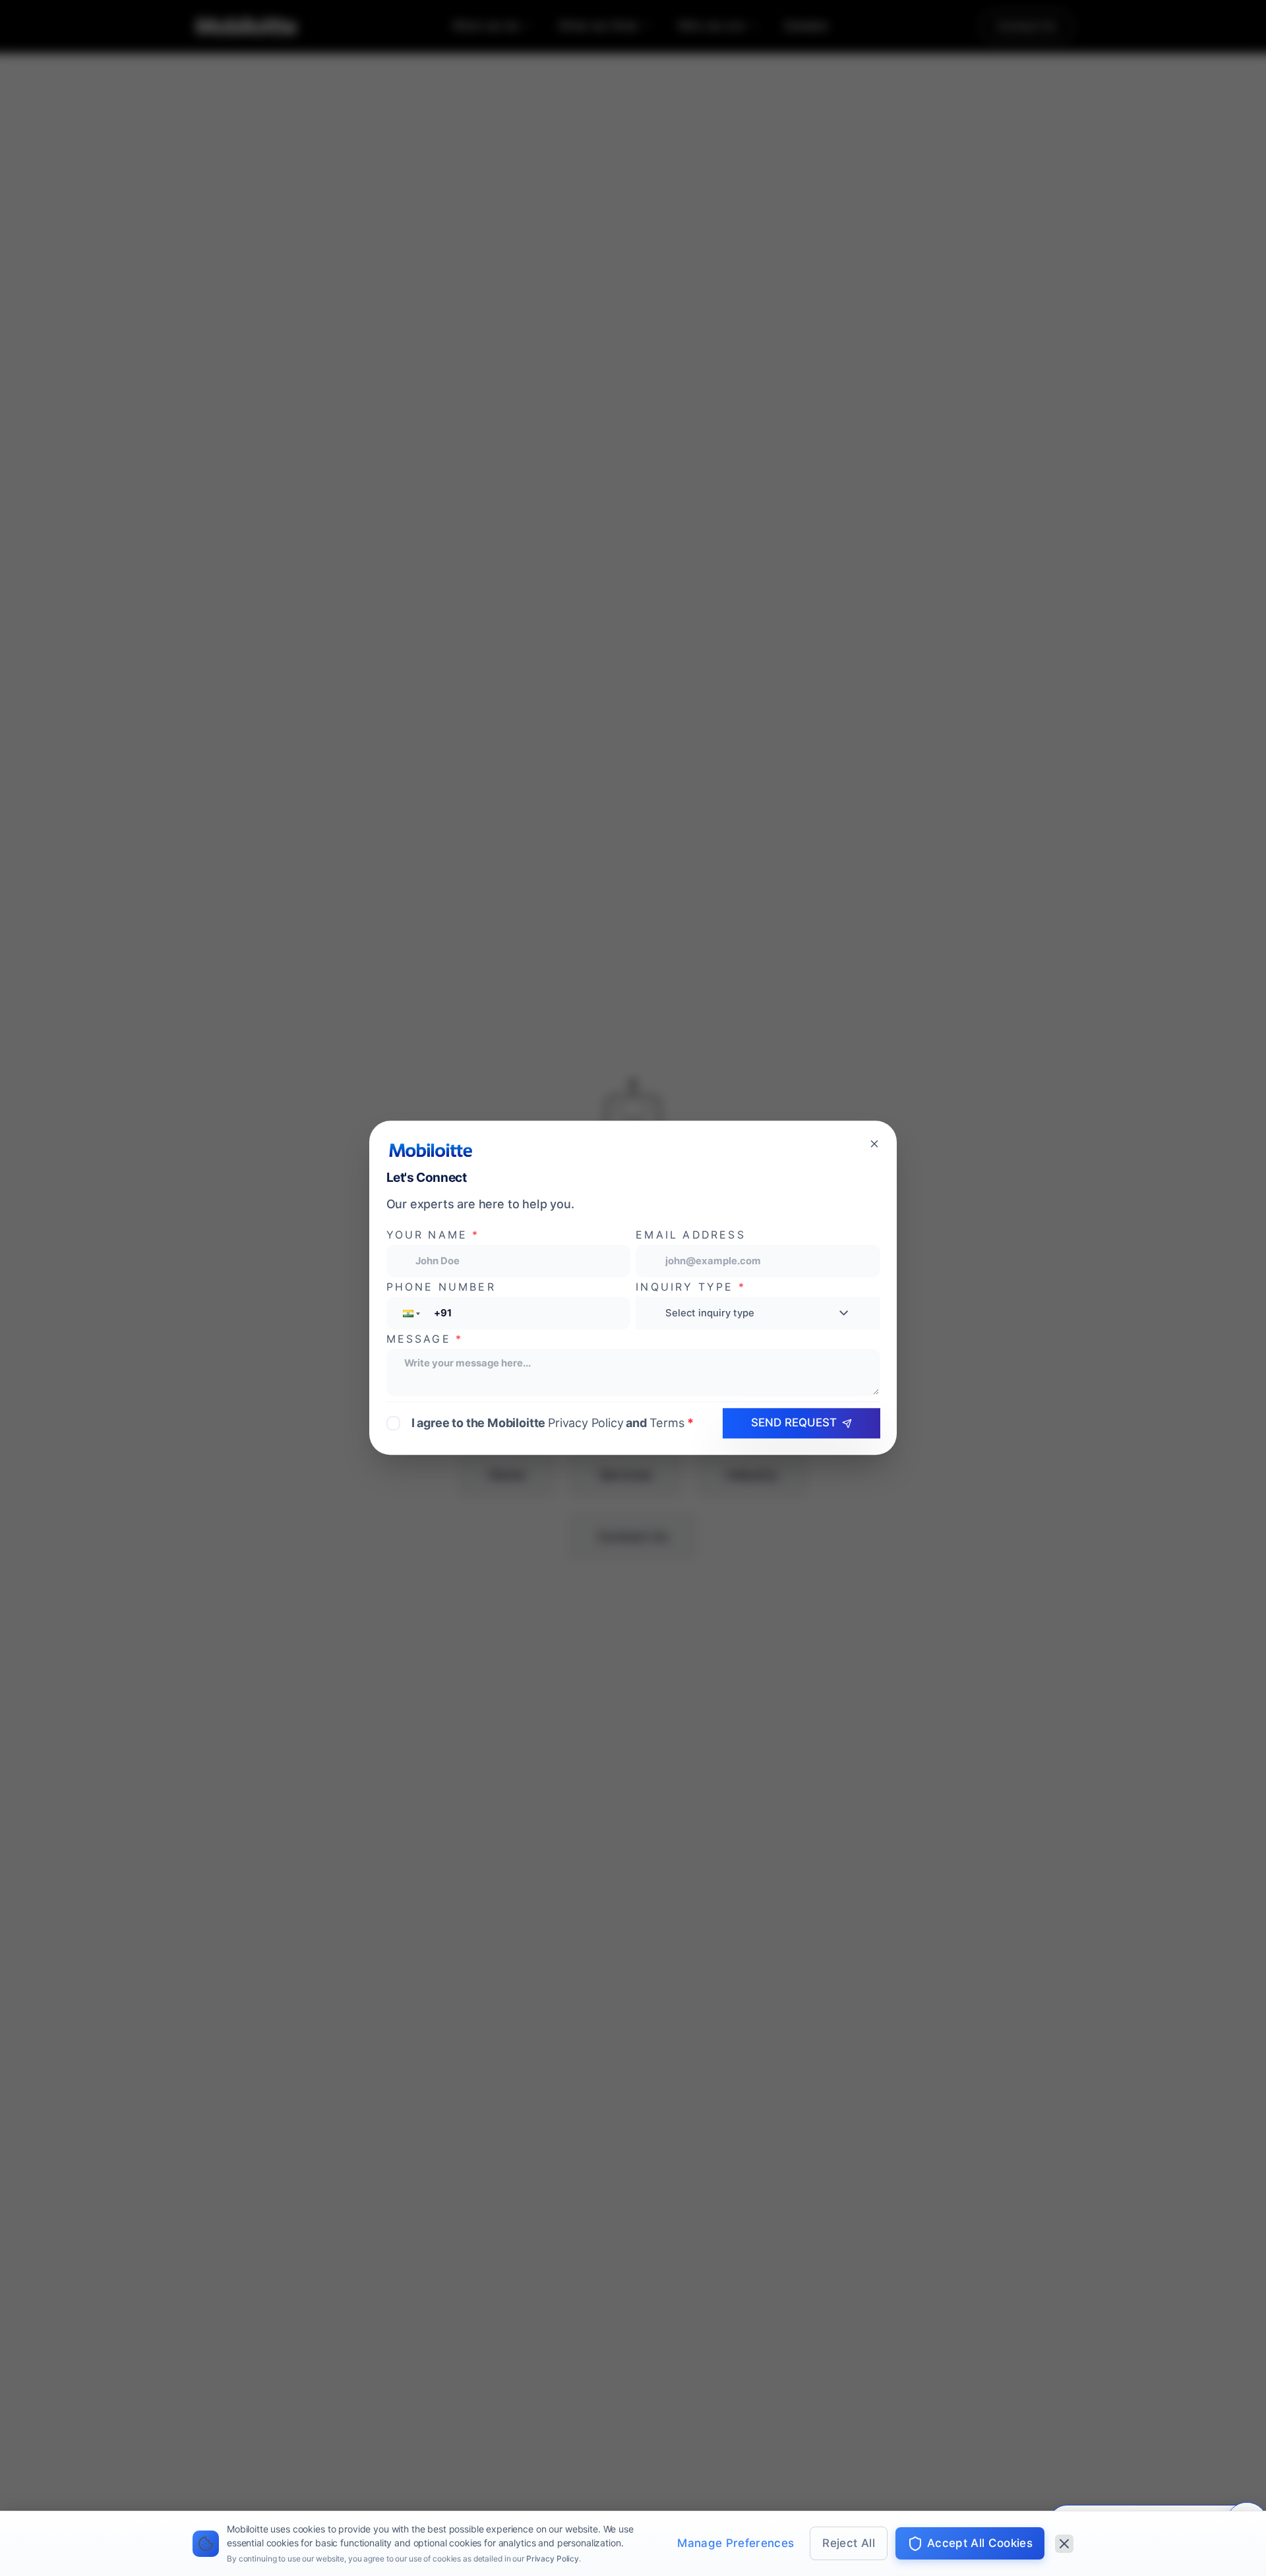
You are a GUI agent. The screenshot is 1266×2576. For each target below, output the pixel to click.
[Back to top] (40, 2486)
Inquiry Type (691, 1287)
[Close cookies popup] (1064, 2544)
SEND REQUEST (794, 1422)
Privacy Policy (553, 2559)
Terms (667, 1423)
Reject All (848, 2543)
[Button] (874, 1143)
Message (425, 1339)
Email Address (690, 1236)
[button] (410, 1313)
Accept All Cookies (980, 2543)
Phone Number (441, 1287)
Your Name (433, 1236)
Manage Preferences (736, 2543)
